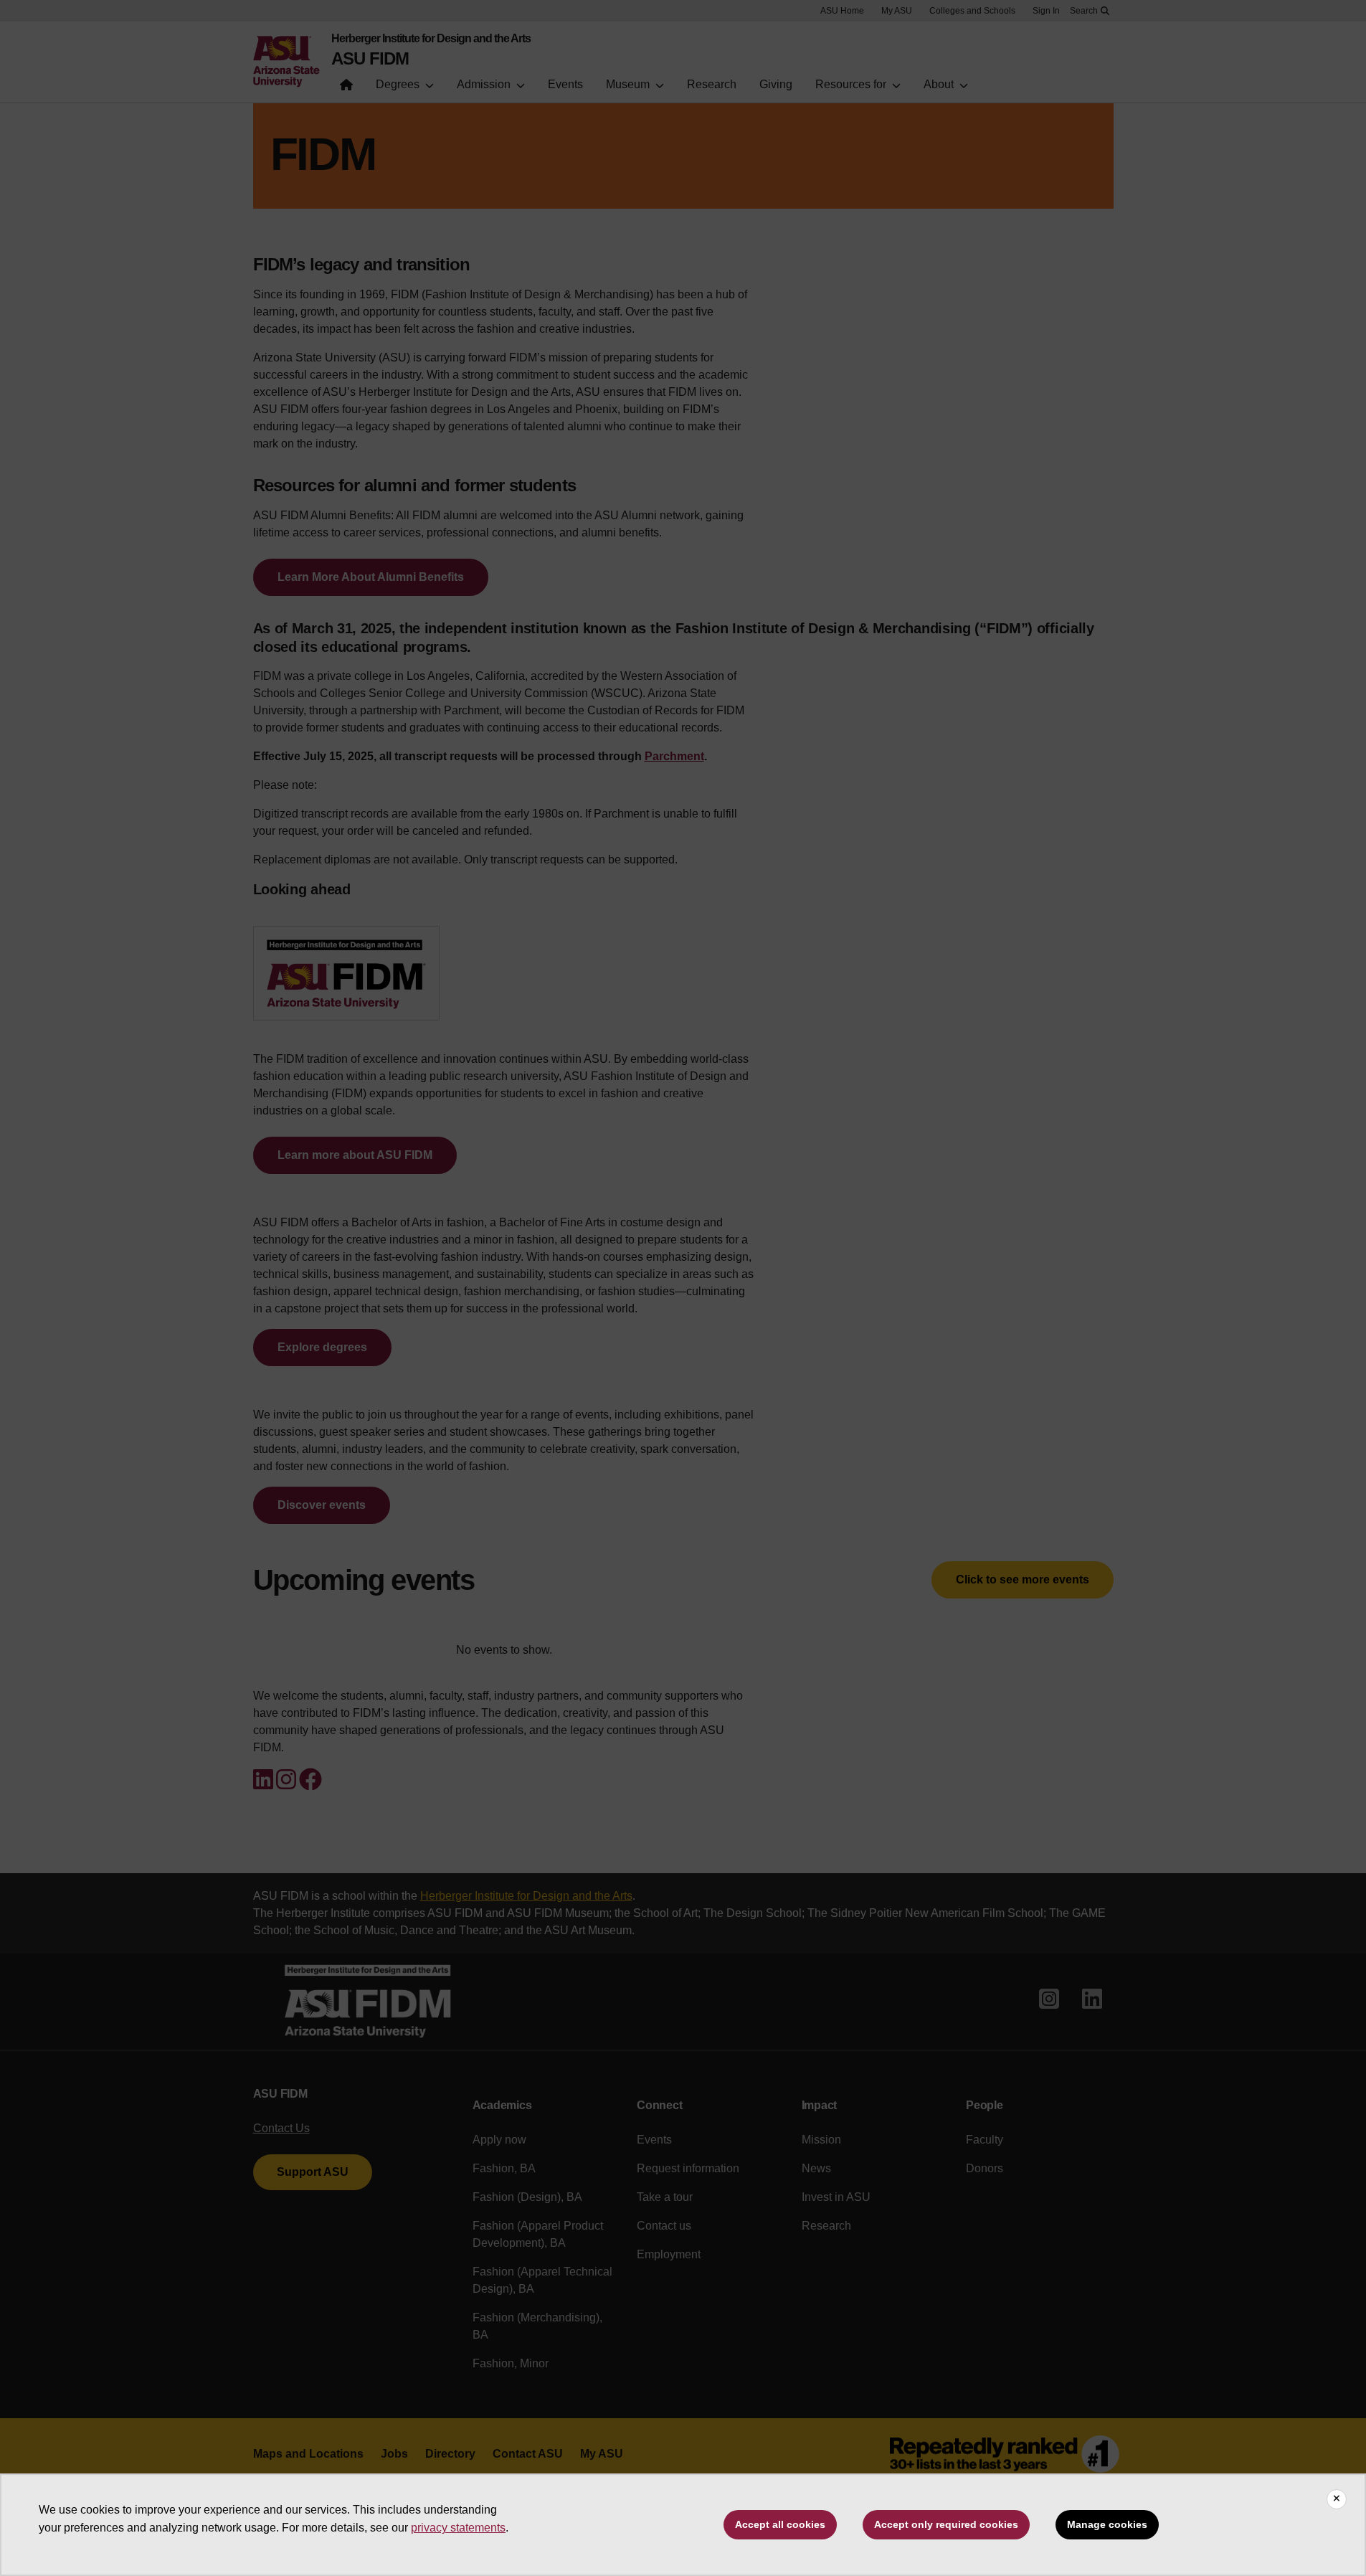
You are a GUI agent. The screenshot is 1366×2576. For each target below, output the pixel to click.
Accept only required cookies (946, 2524)
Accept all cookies (780, 2524)
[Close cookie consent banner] (1337, 2499)
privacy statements (458, 2528)
